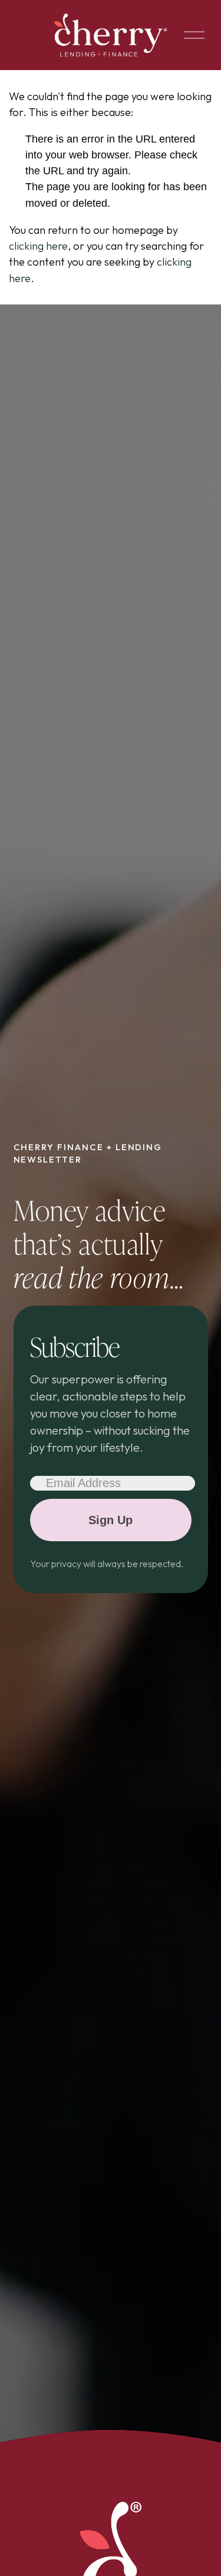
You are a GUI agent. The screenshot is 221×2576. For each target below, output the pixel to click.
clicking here (38, 246)
